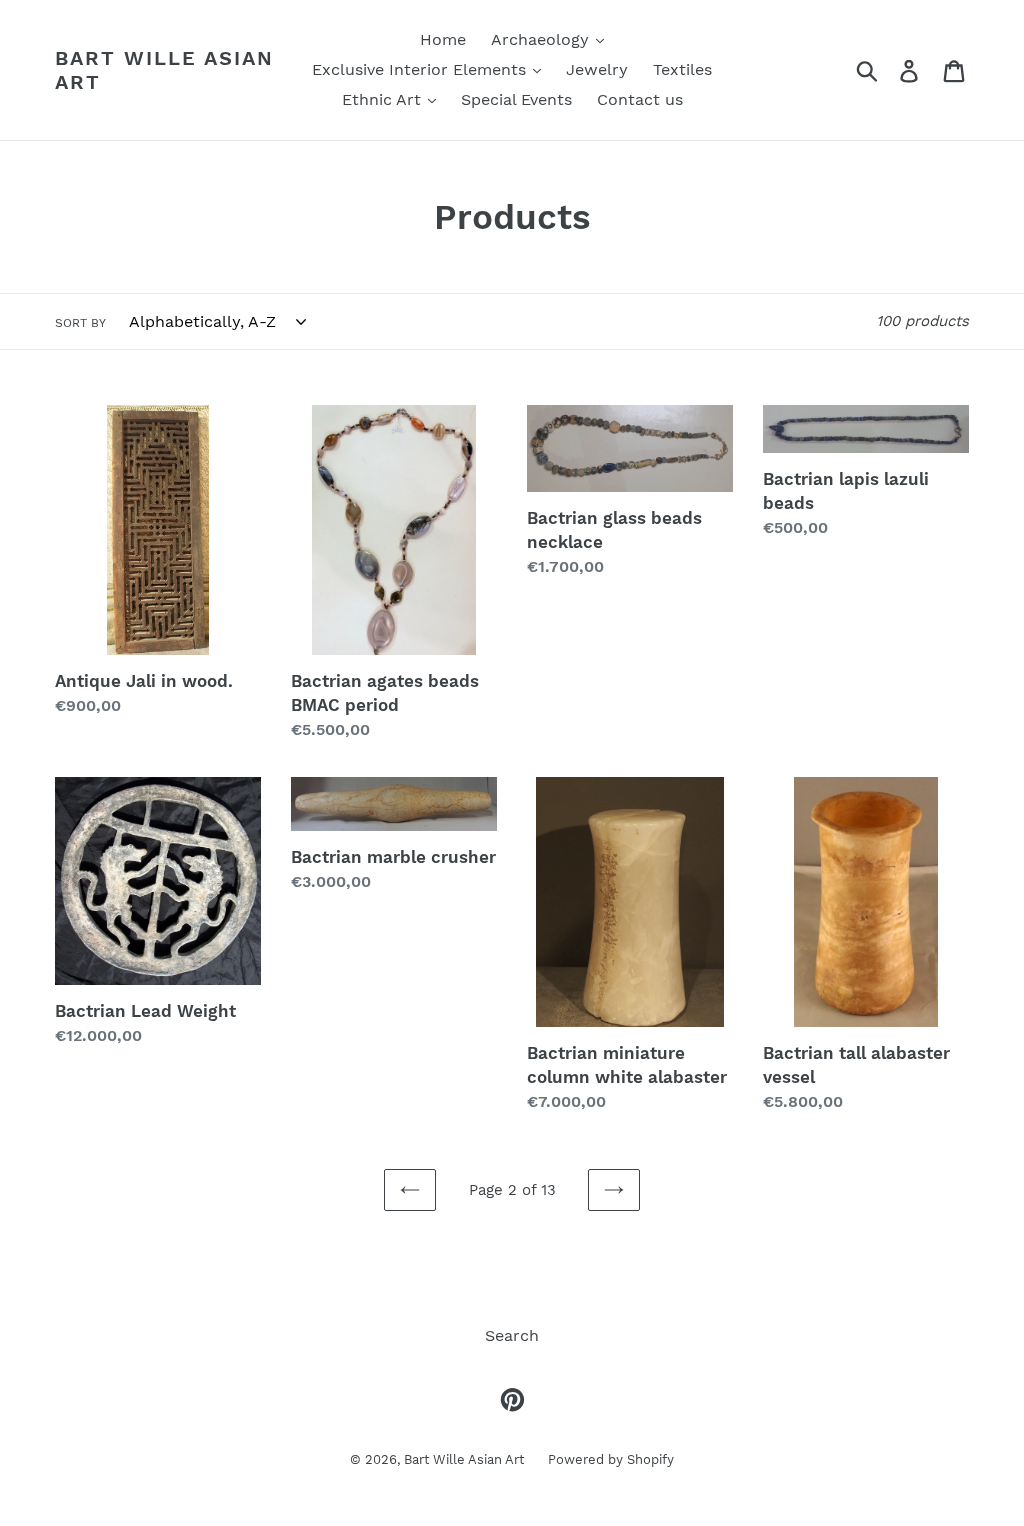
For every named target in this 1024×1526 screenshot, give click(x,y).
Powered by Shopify (611, 1459)
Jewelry (597, 69)
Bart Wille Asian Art (164, 70)
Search (512, 1335)
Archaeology (542, 39)
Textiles (682, 69)
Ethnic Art (384, 99)
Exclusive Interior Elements (421, 69)
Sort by (80, 323)
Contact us (640, 99)
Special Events (516, 99)
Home (443, 39)
